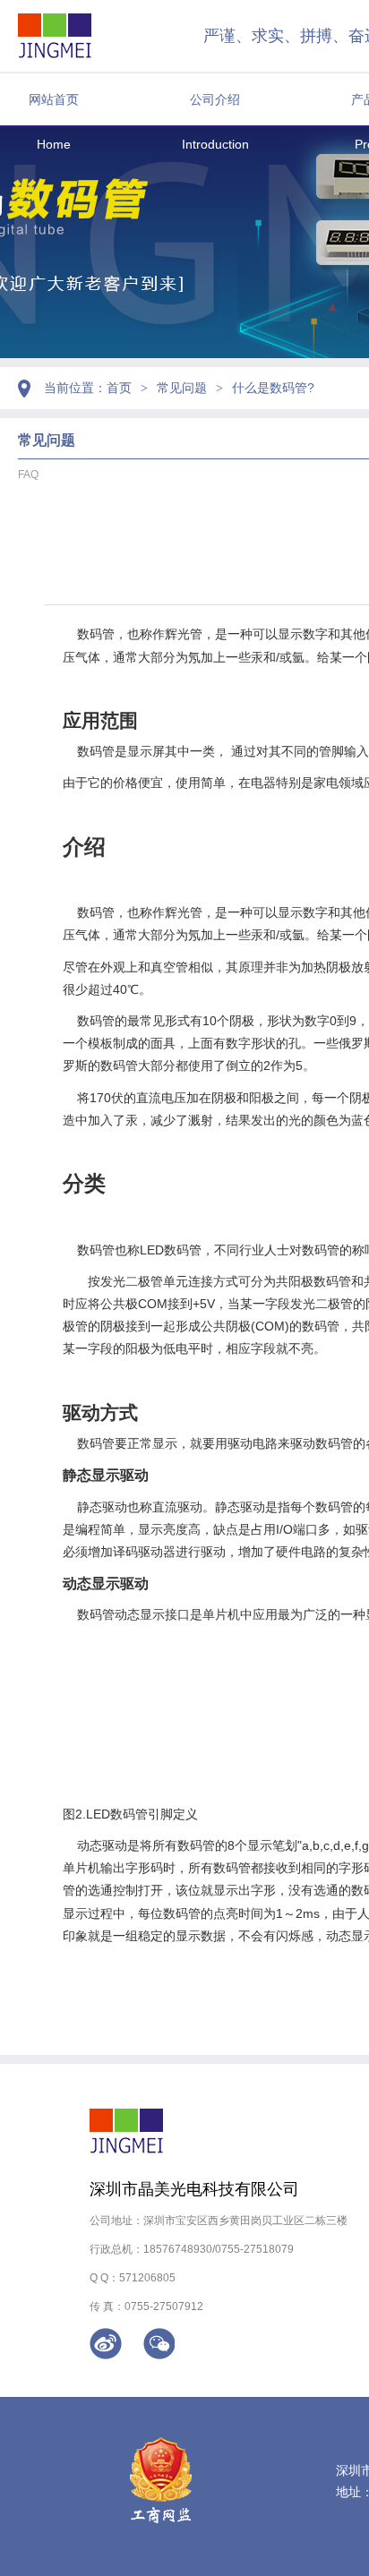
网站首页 (54, 99)
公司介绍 (215, 99)
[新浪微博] (106, 2344)
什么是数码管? (273, 388)
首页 (119, 388)
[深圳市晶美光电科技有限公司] (55, 36)
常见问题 (182, 388)
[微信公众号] (159, 2344)
